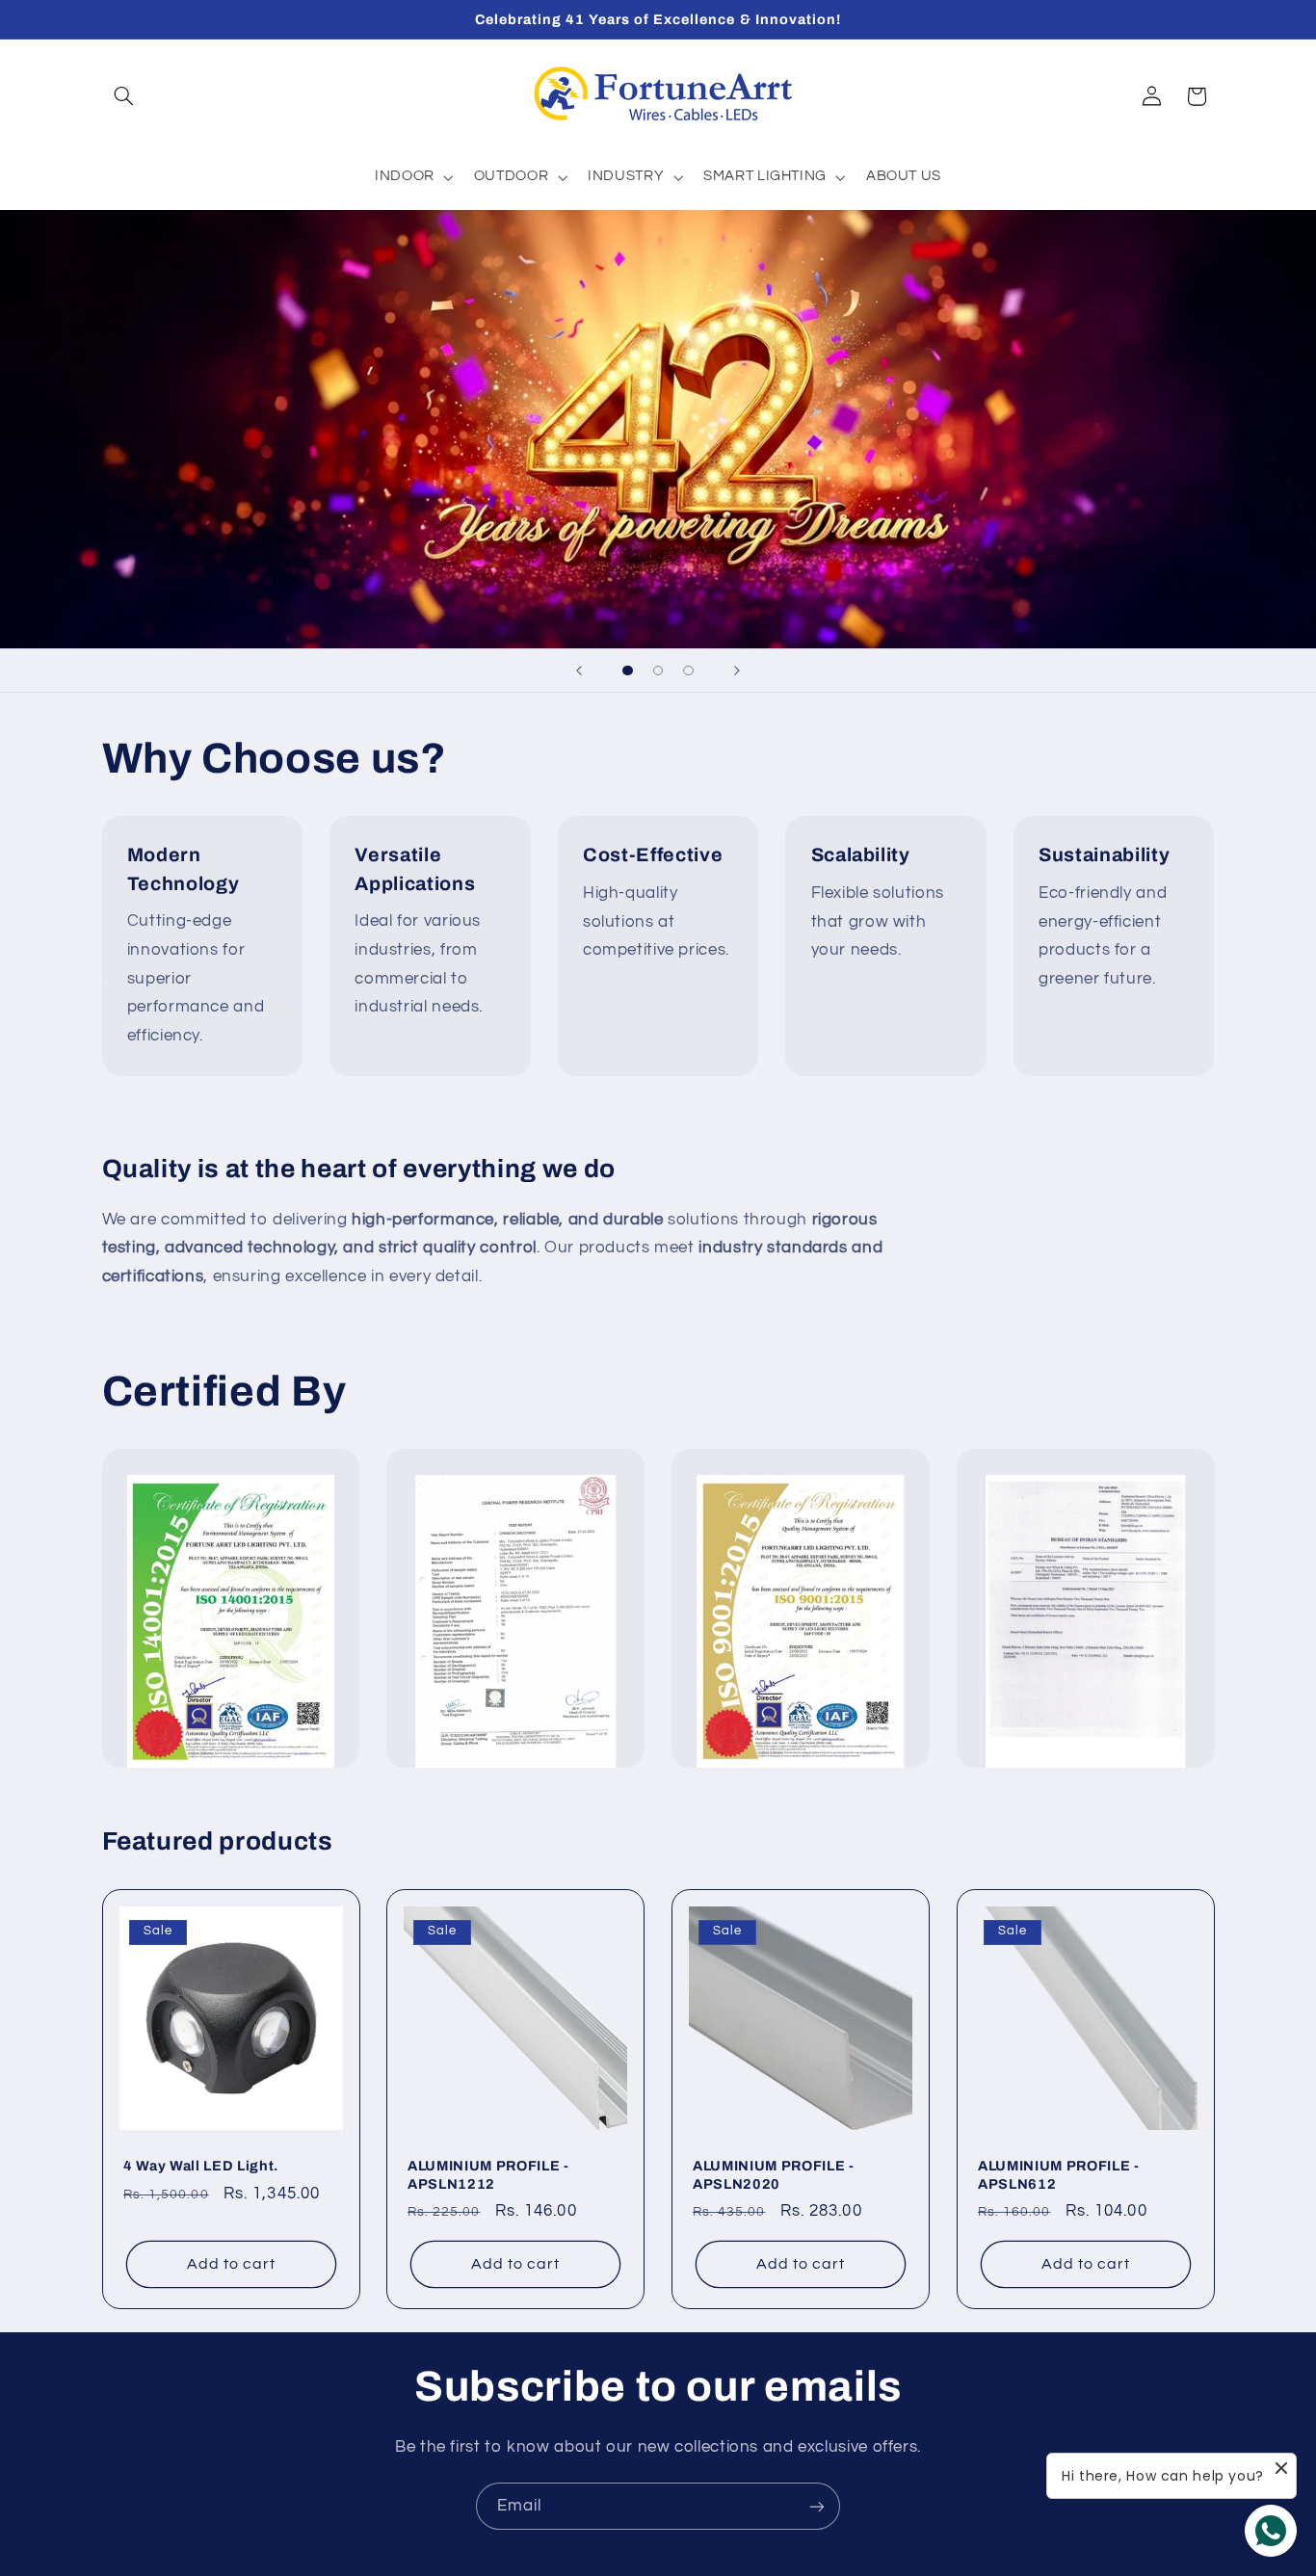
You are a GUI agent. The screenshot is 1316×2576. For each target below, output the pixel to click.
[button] (124, 96)
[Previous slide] (579, 670)
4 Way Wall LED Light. (201, 2166)
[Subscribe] (817, 2506)
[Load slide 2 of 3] (658, 670)
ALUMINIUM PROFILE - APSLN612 (1059, 2174)
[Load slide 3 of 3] (689, 670)
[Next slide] (737, 670)
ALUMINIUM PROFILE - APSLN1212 (488, 2174)
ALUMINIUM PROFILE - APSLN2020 (774, 2174)
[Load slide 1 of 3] (628, 670)
